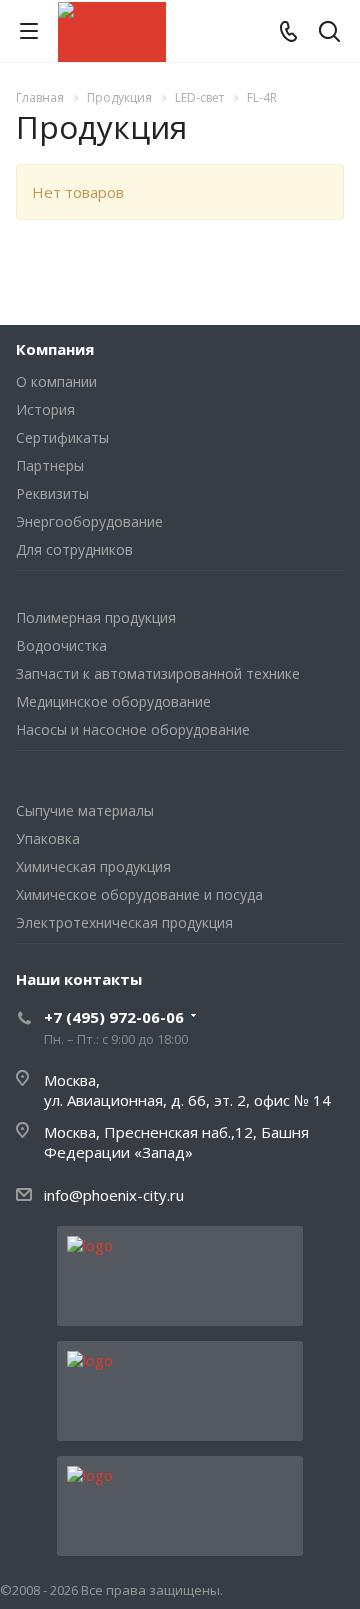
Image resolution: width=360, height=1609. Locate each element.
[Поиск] (329, 33)
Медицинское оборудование (113, 701)
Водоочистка (61, 645)
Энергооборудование (89, 521)
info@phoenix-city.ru (114, 1195)
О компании (56, 381)
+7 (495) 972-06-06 (114, 1017)
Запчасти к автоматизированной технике (158, 673)
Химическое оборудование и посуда (139, 894)
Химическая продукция (93, 866)
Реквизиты (52, 493)
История (45, 409)
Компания (55, 349)
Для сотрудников (74, 549)
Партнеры (50, 465)
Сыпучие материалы (85, 810)
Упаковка (48, 838)
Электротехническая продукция (124, 922)
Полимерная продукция (96, 617)
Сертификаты (62, 437)
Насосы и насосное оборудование (133, 729)
